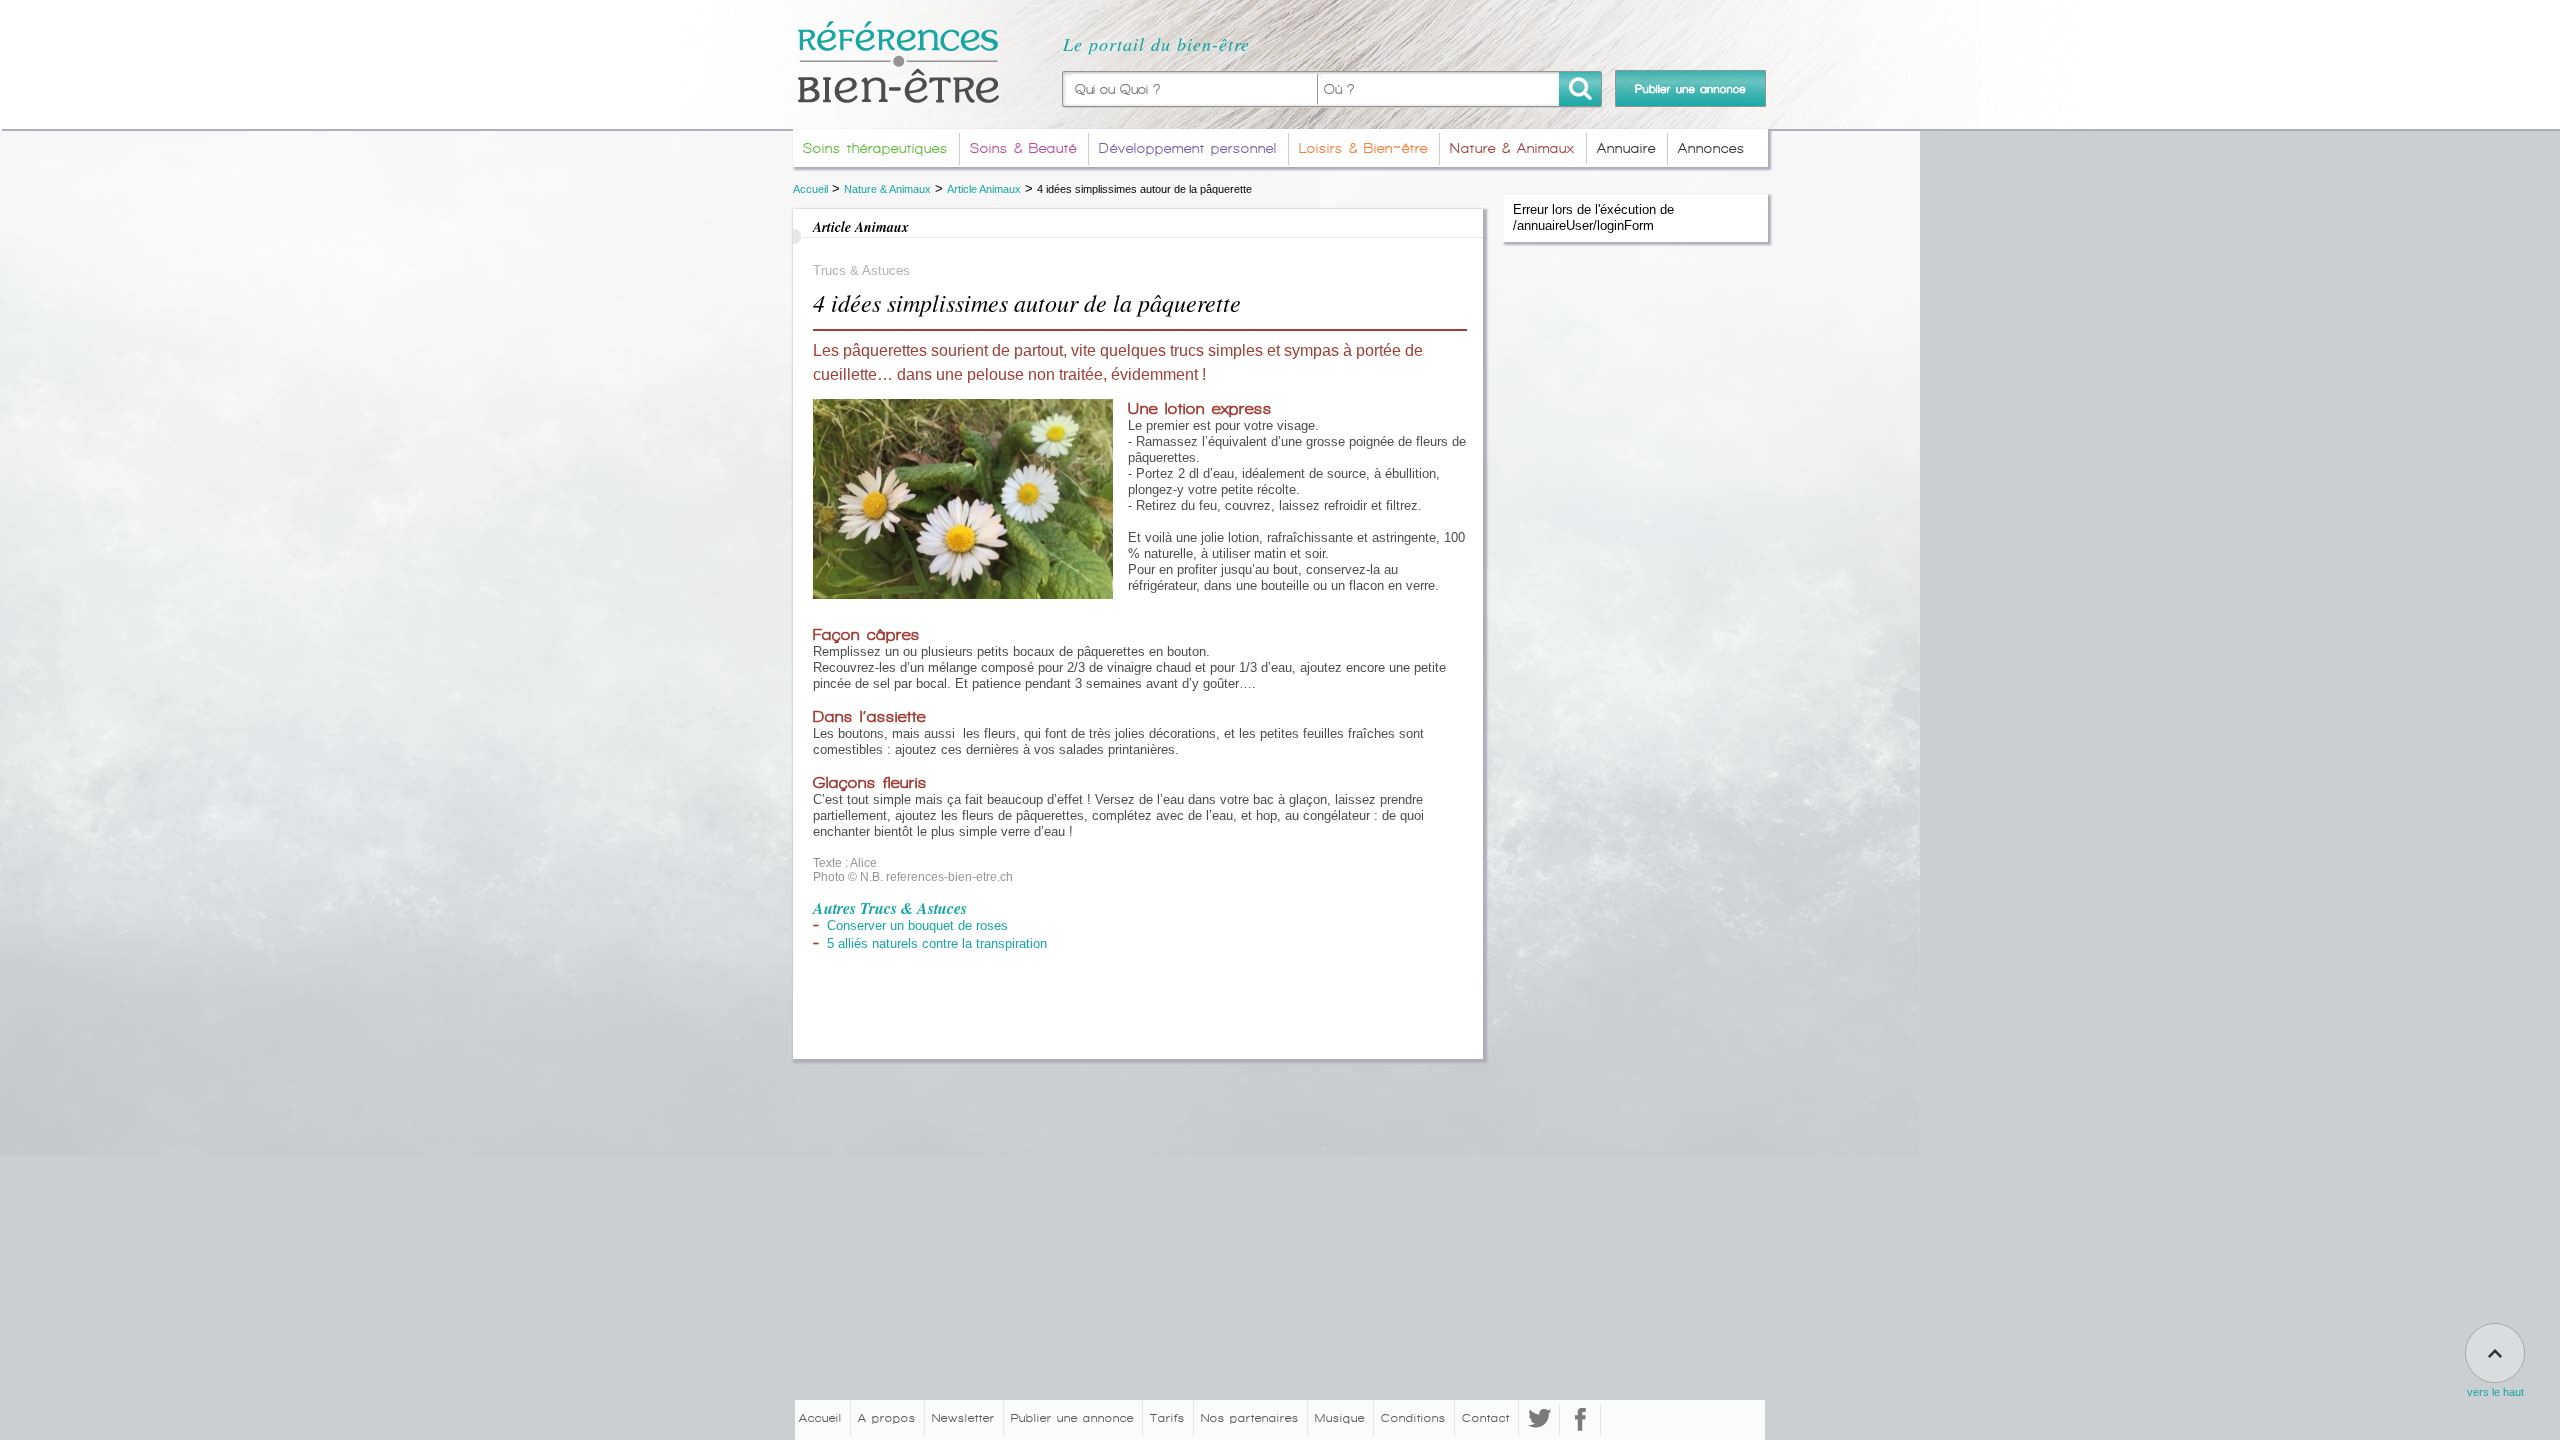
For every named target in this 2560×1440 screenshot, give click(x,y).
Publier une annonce (1072, 1418)
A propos (887, 1418)
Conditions (1413, 1418)
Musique (1340, 1418)
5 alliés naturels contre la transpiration (937, 943)
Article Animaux (984, 189)
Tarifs (1167, 1418)
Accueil (810, 189)
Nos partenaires (1250, 1418)
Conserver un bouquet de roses (917, 925)
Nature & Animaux (887, 189)
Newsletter (963, 1418)
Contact (1486, 1418)
